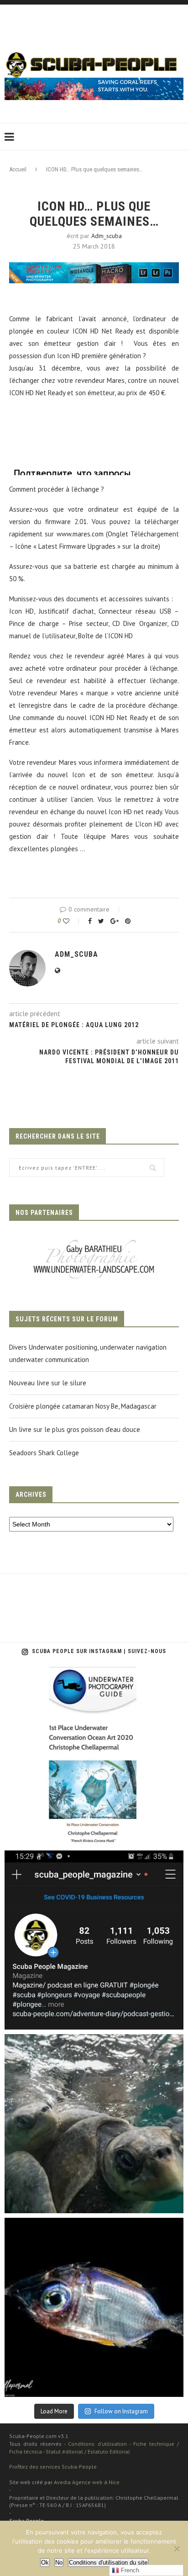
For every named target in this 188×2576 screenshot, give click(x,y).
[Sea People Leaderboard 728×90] (94, 82)
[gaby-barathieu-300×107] (94, 1241)
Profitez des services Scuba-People (53, 2467)
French (129, 2570)
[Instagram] (172, 1835)
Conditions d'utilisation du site (108, 2563)
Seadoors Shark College (44, 1453)
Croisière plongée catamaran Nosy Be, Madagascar (83, 1406)
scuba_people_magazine (47, 1677)
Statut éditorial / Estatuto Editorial (88, 2451)
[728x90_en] (94, 268)
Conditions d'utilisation (97, 2444)
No (59, 2563)
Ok (45, 2563)
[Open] (94, 1756)
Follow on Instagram (121, 2411)
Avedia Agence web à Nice (87, 2482)
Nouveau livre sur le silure (48, 1383)
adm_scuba (107, 236)
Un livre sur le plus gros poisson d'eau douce (75, 1429)
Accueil (18, 169)
